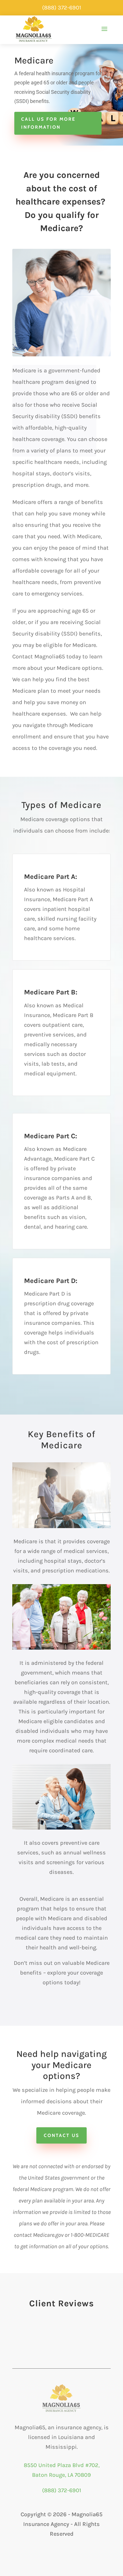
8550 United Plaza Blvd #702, (62, 2465)
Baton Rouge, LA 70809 (61, 2475)
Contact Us (61, 2135)
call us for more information (48, 123)
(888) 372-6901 (62, 2490)
